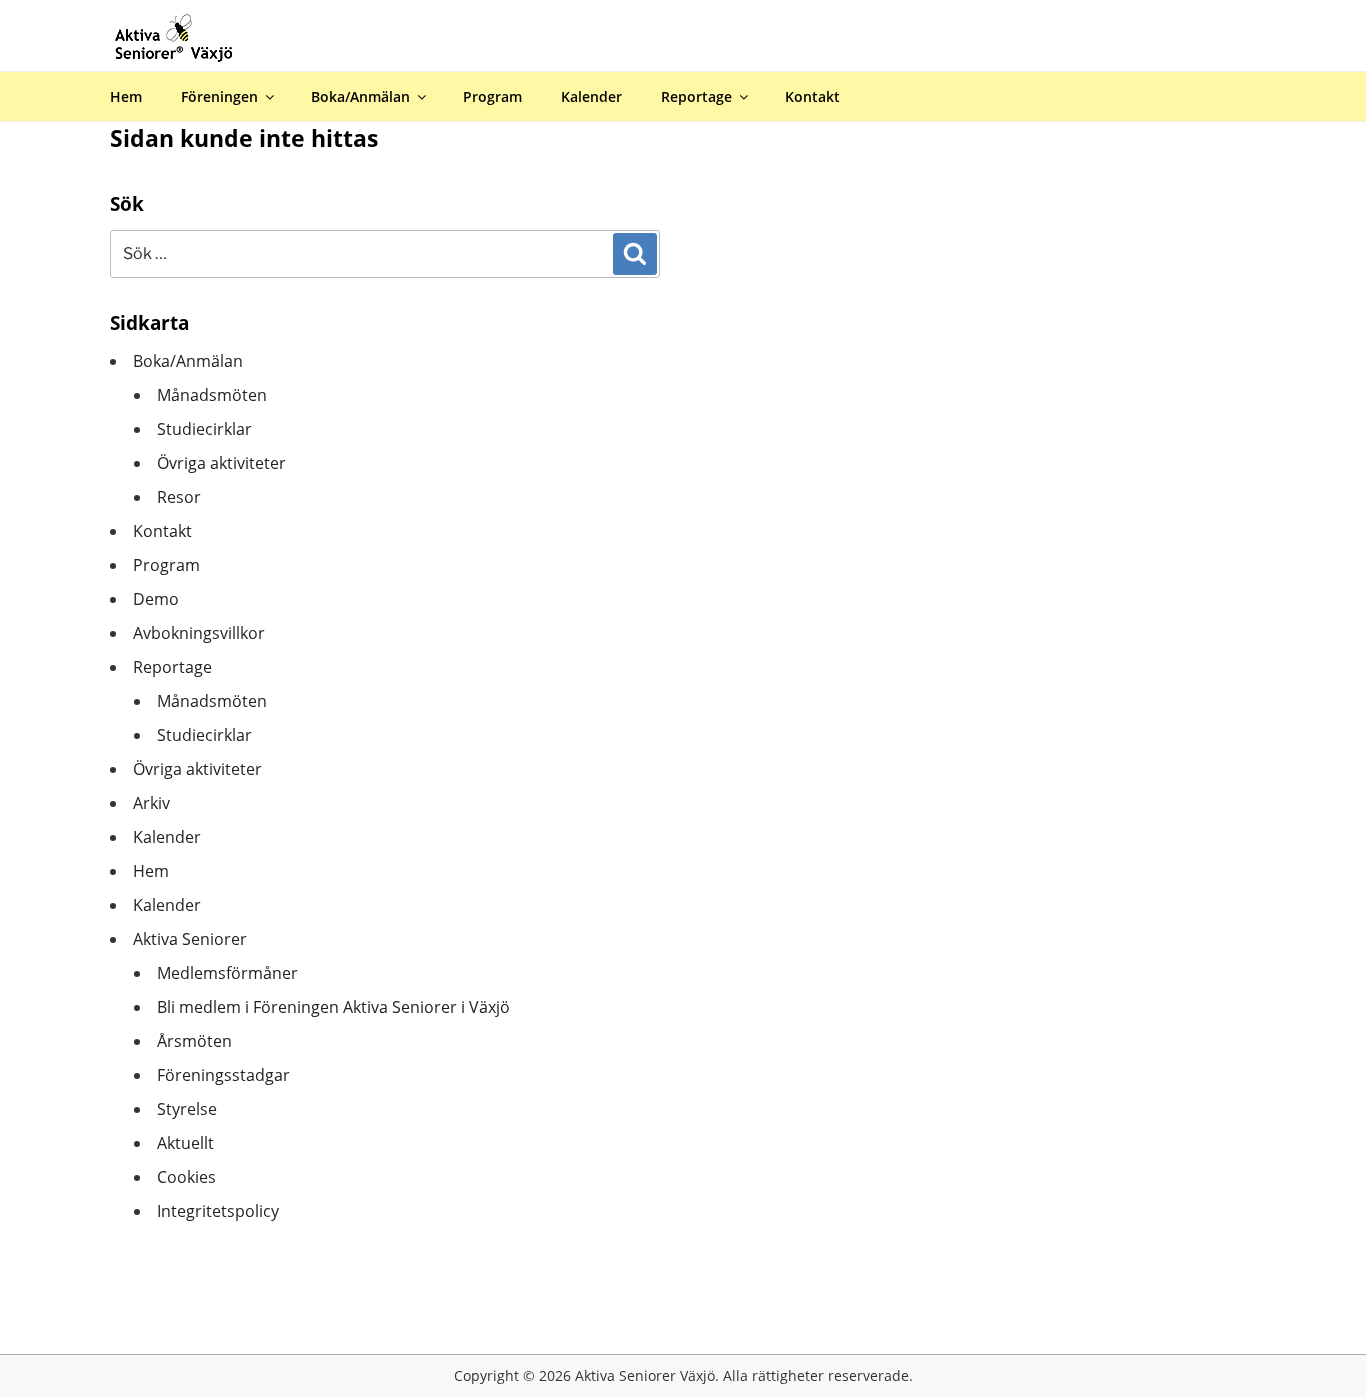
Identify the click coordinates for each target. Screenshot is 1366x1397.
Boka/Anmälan (360, 96)
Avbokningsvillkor (199, 633)
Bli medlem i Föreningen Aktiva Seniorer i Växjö (333, 1007)
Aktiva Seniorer (190, 939)
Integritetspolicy (218, 1211)
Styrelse (187, 1109)
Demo (156, 599)
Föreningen (219, 96)
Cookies (186, 1177)
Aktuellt (185, 1143)
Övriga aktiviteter (221, 463)
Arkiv (151, 803)
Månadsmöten (212, 395)
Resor (179, 497)
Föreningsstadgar (223, 1075)
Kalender (591, 96)
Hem (126, 96)
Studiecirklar (204, 429)
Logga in (1332, 14)
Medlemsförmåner (227, 973)
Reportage (696, 96)
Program (492, 96)
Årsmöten (194, 1041)
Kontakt (812, 96)
